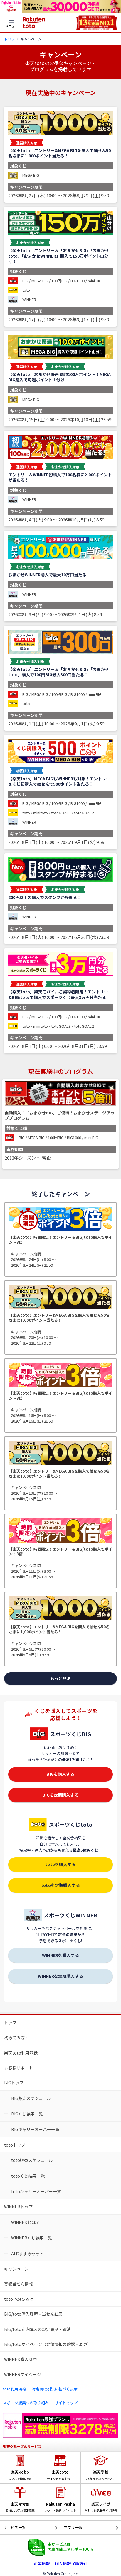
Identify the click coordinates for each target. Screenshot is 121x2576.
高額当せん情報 (19, 2284)
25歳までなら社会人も (101, 2475)
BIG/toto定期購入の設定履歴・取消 (37, 2329)
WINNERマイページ (22, 2374)
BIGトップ (14, 2083)
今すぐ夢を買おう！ (60, 2475)
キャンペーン (16, 2269)
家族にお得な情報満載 (20, 2507)
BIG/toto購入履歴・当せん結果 (33, 2314)
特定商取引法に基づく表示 (55, 2389)
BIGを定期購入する (60, 1795)
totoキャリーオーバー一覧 (36, 2191)
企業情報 (42, 2563)
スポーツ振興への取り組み (26, 2403)
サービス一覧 (14, 2527)
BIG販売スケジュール (31, 2098)
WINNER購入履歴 (20, 2359)
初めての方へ (16, 2038)
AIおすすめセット (27, 2254)
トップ (9, 39)
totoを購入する (60, 1864)
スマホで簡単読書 (20, 2475)
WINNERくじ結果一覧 (32, 2238)
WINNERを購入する (60, 1955)
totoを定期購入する (60, 1885)
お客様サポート (19, 2068)
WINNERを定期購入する (60, 1976)
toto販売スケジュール (32, 2160)
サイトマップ (66, 2403)
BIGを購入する (60, 1774)
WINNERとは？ (25, 2222)
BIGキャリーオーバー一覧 (35, 2129)
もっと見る (60, 1678)
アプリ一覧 (73, 2527)
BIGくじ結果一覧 (27, 2114)
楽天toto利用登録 (21, 2053)
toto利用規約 (14, 2389)
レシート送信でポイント (60, 2507)
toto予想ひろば (19, 2299)
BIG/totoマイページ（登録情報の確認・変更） (48, 2344)
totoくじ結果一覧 (28, 2176)
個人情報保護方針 (71, 2563)
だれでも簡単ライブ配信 (101, 2507)
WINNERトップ (18, 2207)
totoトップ (15, 2145)
